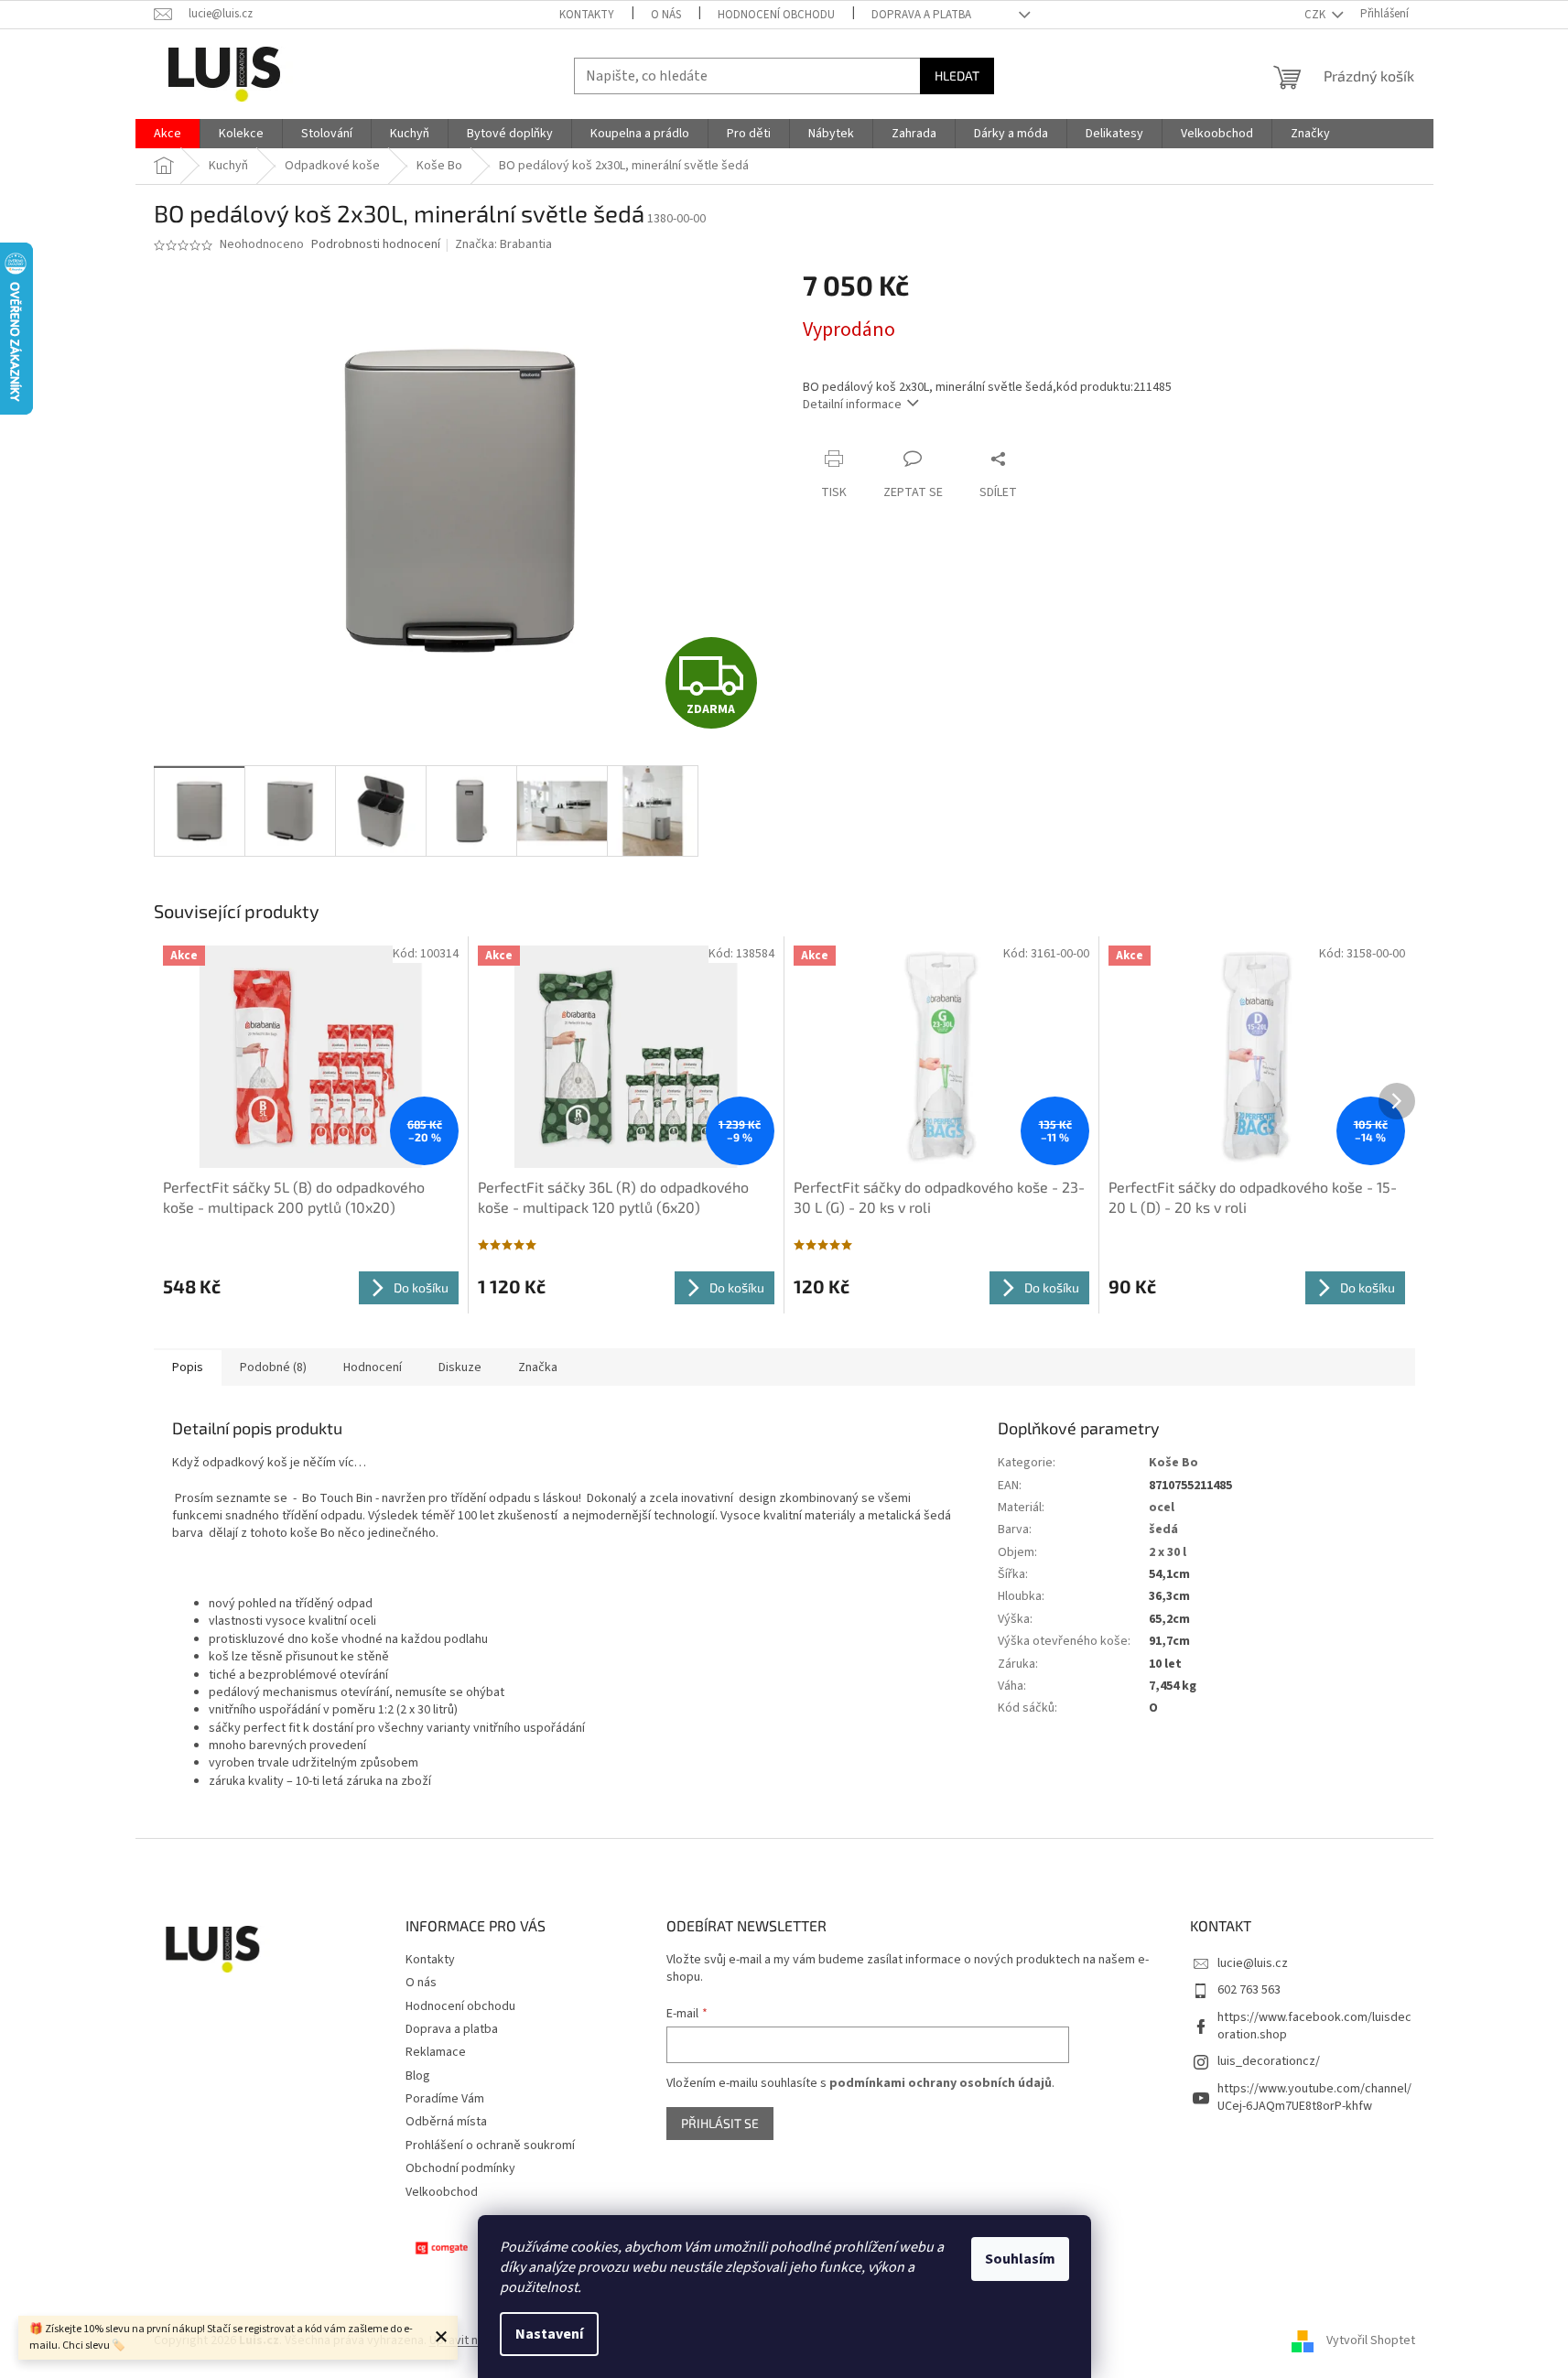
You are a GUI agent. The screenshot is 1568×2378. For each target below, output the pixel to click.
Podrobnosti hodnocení (376, 245)
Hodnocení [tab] (373, 1367)
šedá (1163, 1529)
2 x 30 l (1168, 1552)
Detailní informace (852, 405)
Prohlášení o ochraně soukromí (490, 2146)
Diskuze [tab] (460, 1367)
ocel (1162, 1508)
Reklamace (436, 2052)
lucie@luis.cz (1253, 1963)
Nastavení (549, 2334)
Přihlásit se (720, 2123)
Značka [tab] (538, 1367)
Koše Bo (1173, 1463)
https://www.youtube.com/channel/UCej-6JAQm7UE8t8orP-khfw (1314, 2097)
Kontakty (587, 15)
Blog (418, 2076)
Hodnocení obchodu (776, 15)
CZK (1316, 15)
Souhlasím (1020, 2259)
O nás (666, 15)
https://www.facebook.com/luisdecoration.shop (1314, 2026)
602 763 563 (1249, 1990)
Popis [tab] (188, 1367)
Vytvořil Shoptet (1371, 2340)
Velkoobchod (442, 2192)
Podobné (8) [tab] (273, 1367)
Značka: (503, 244)
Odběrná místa (446, 2122)
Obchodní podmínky (460, 2168)
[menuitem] (168, 134)
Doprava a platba (921, 15)
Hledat (957, 76)
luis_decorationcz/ (1269, 2061)
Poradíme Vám (445, 2099)
